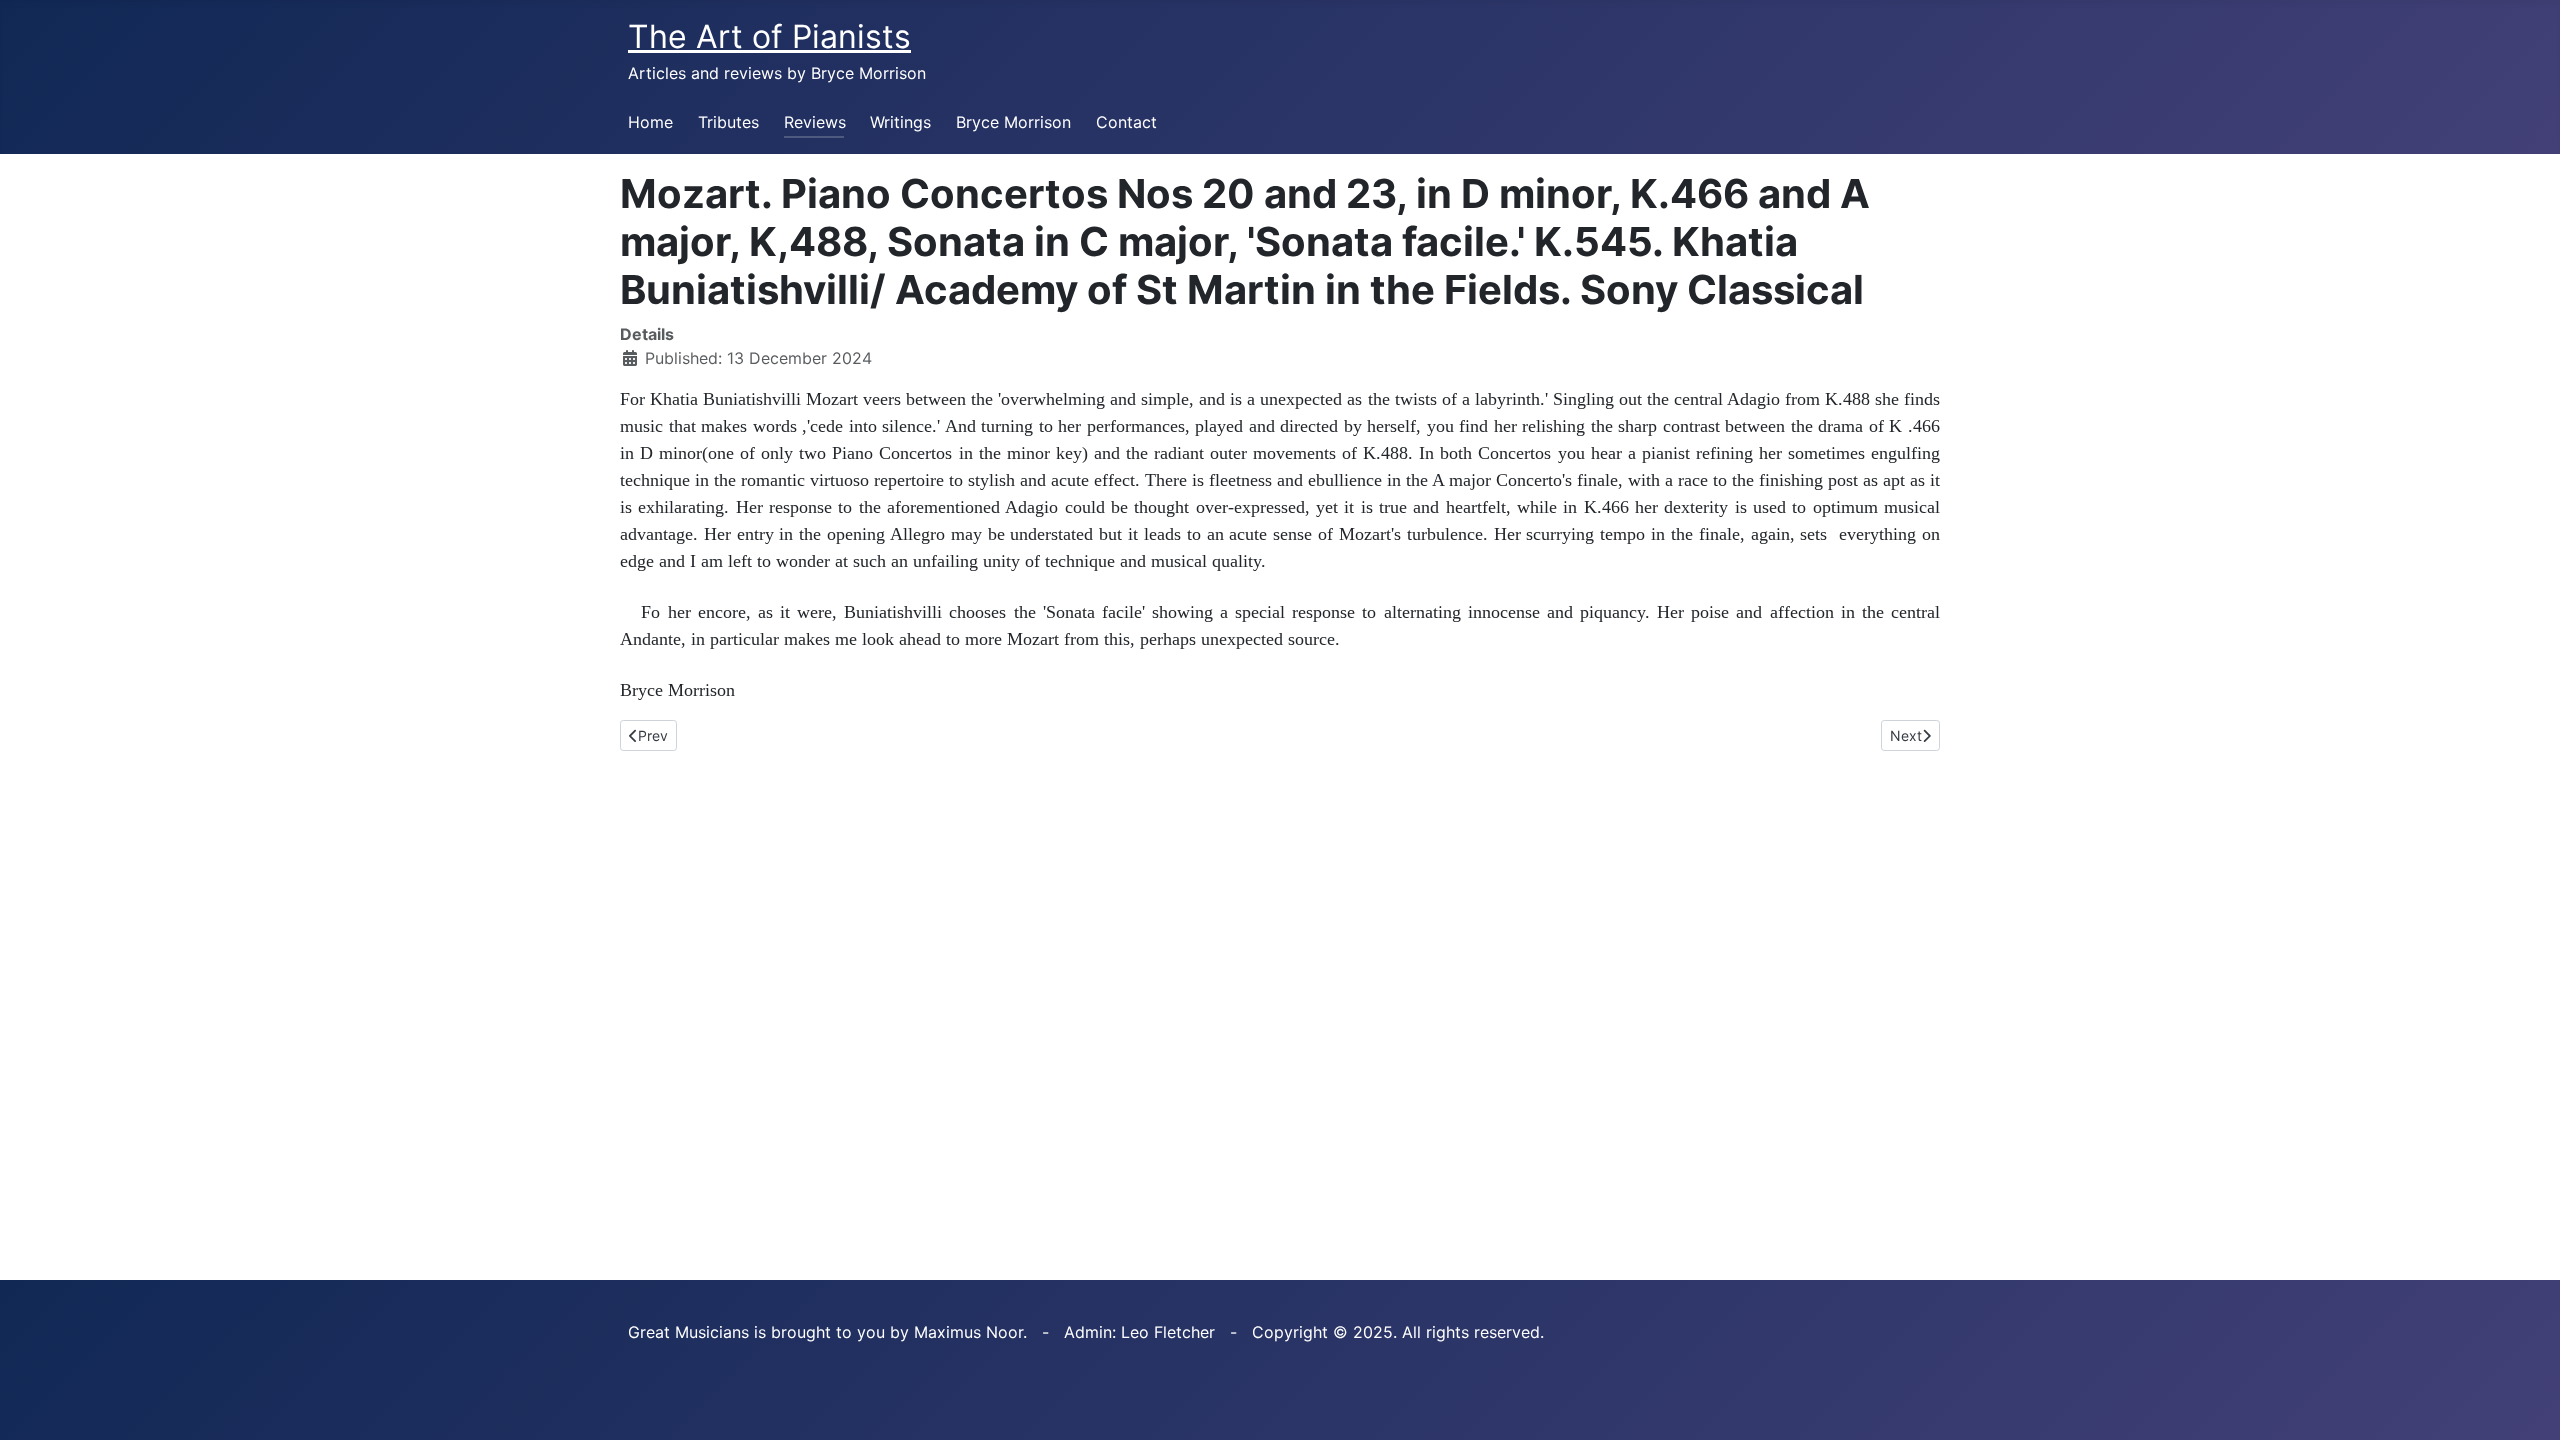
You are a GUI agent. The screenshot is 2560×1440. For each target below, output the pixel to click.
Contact (1126, 122)
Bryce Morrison (1013, 122)
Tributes (728, 122)
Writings (900, 122)
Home (650, 122)
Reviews (815, 122)
